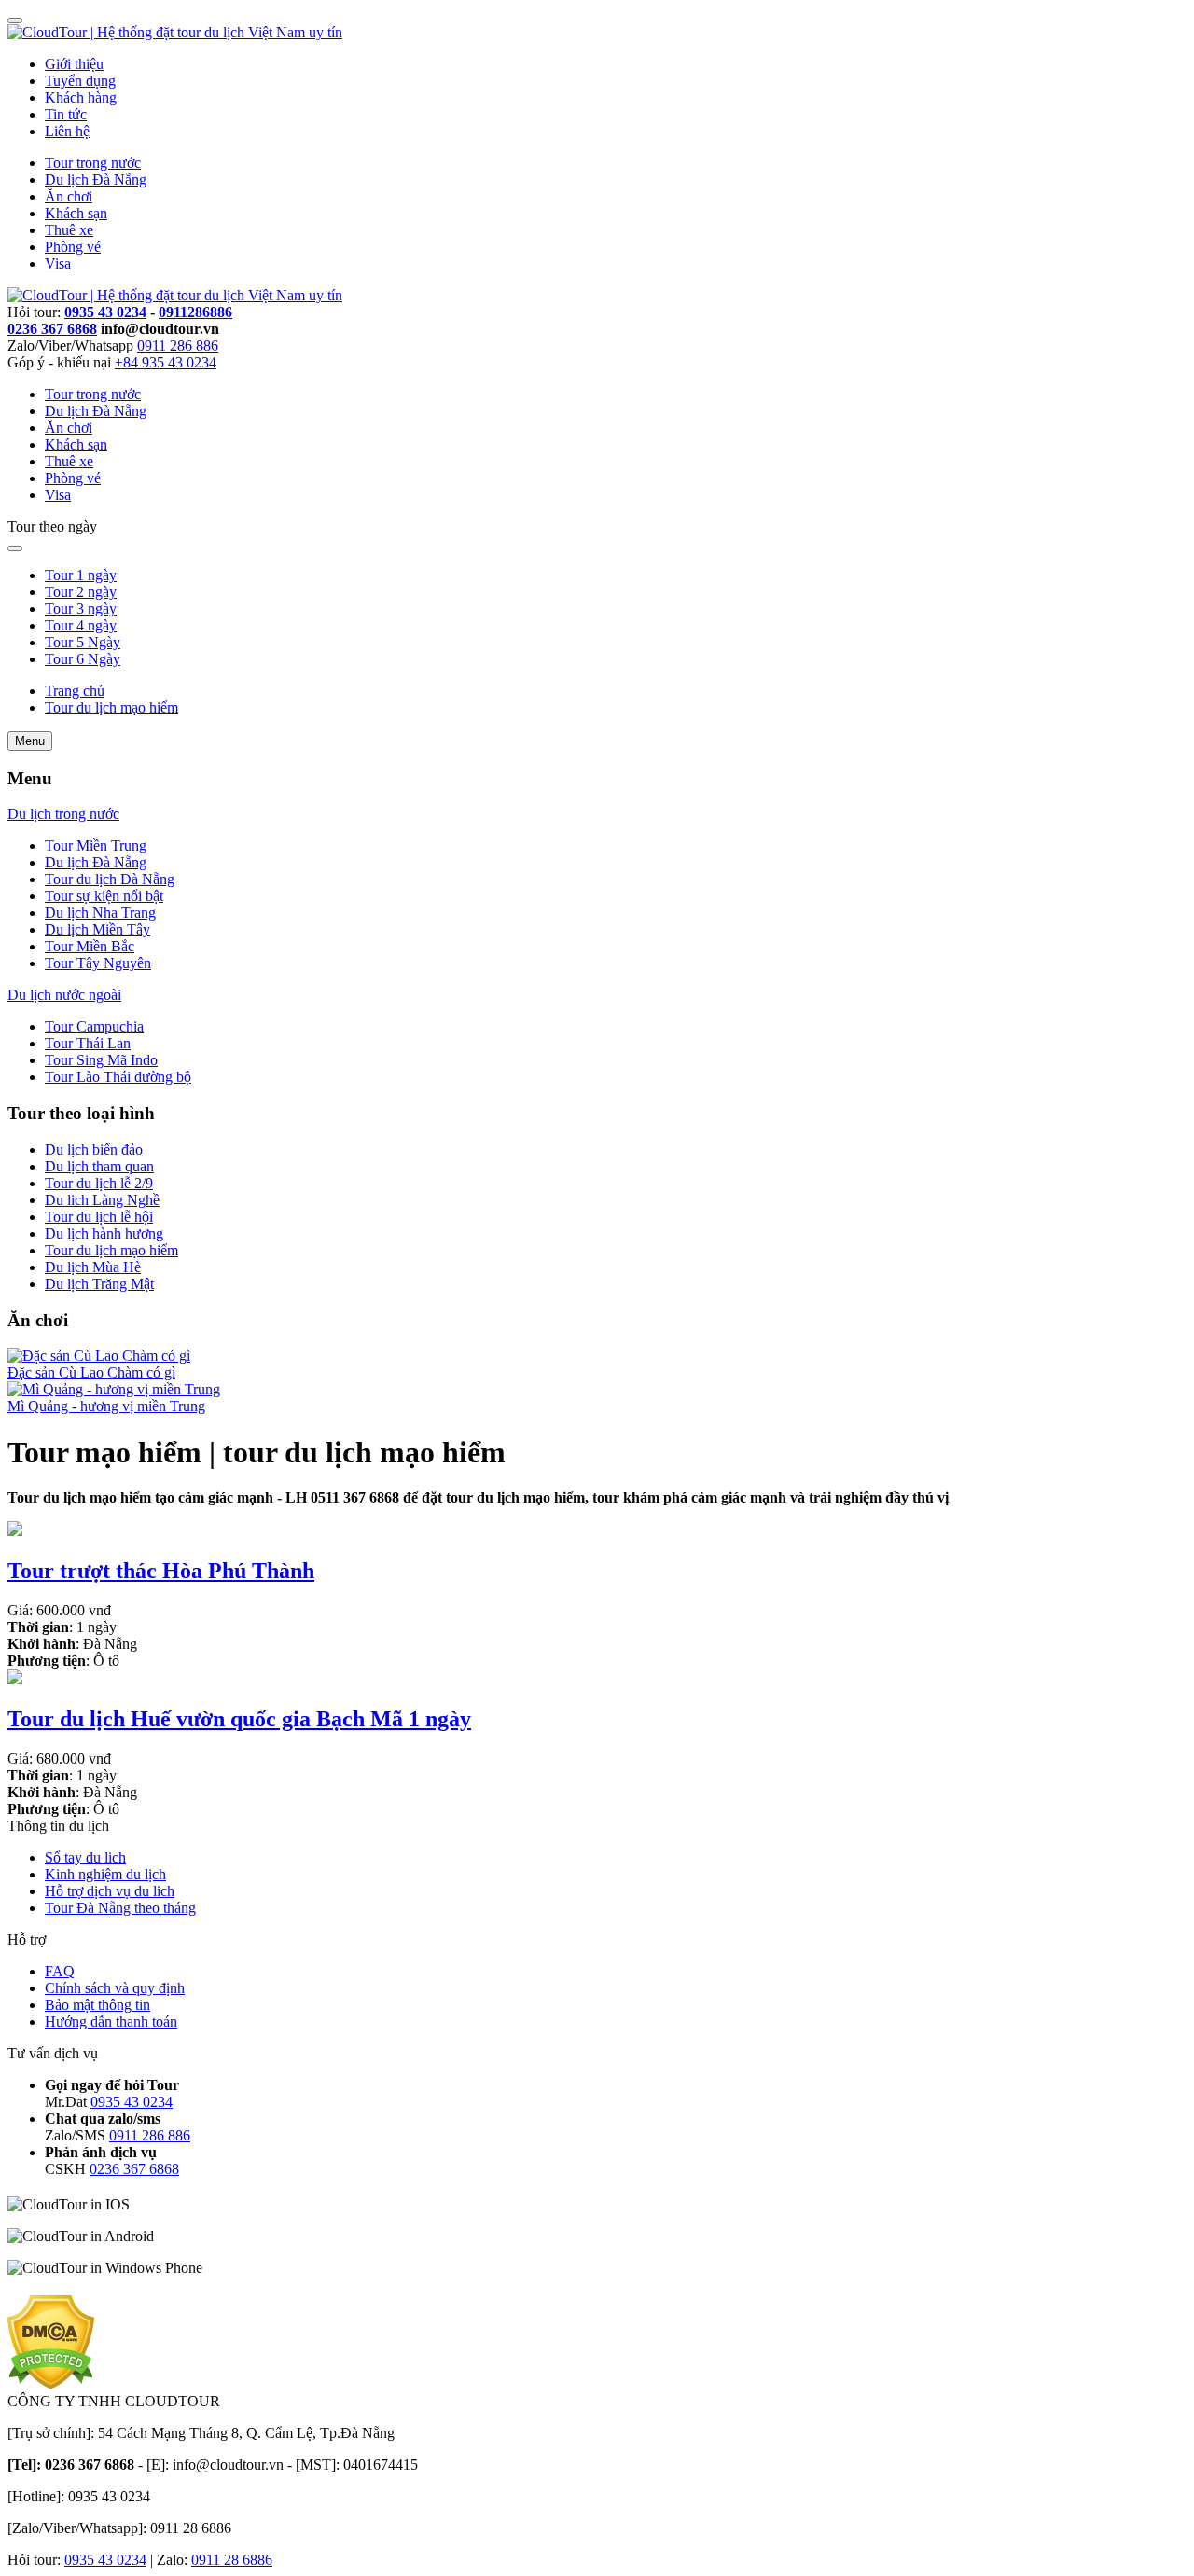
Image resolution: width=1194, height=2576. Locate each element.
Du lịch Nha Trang (100, 913)
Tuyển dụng (80, 81)
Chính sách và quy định (115, 1988)
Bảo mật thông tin (97, 2005)
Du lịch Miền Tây (97, 929)
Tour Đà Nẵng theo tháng (120, 1908)
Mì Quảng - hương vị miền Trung (106, 1406)
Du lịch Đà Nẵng (96, 180)
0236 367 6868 (52, 329)
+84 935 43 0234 (166, 362)
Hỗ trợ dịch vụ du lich (110, 1891)
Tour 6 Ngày (83, 659)
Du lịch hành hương (104, 1233)
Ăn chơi (69, 196)
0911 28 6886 (232, 2560)
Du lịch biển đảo (94, 1150)
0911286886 (195, 312)
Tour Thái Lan (88, 1043)
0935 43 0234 (105, 312)
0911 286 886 (178, 346)
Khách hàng (81, 97)
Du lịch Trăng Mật (99, 1284)
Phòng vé (73, 247)
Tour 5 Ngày (83, 642)
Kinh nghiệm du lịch (105, 1874)
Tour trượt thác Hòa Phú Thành (161, 1571)
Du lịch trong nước (63, 814)
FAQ (60, 1971)
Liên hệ (67, 131)
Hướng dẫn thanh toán (111, 2022)
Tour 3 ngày (81, 609)
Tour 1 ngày (81, 575)
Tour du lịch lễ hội (99, 1217)
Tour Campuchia (94, 1026)
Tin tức (66, 114)
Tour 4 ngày (81, 625)
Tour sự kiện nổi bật (104, 896)
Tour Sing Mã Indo (101, 1060)
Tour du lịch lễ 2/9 (99, 1183)
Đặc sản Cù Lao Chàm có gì (91, 1372)
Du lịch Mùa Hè (93, 1267)
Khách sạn (76, 213)
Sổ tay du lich (85, 1857)
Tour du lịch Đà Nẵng (110, 879)
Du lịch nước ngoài (64, 995)
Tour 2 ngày (81, 592)
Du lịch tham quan (99, 1166)
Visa (58, 263)
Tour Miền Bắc (90, 946)
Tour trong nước (93, 163)
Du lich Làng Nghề (102, 1200)
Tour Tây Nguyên (98, 963)
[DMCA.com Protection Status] (51, 2384)
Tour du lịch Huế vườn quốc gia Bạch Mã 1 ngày (239, 1719)
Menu (30, 741)
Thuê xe (69, 230)
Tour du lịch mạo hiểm (111, 1250)
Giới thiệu (74, 64)
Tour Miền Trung (96, 845)
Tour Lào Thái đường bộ (118, 1077)
